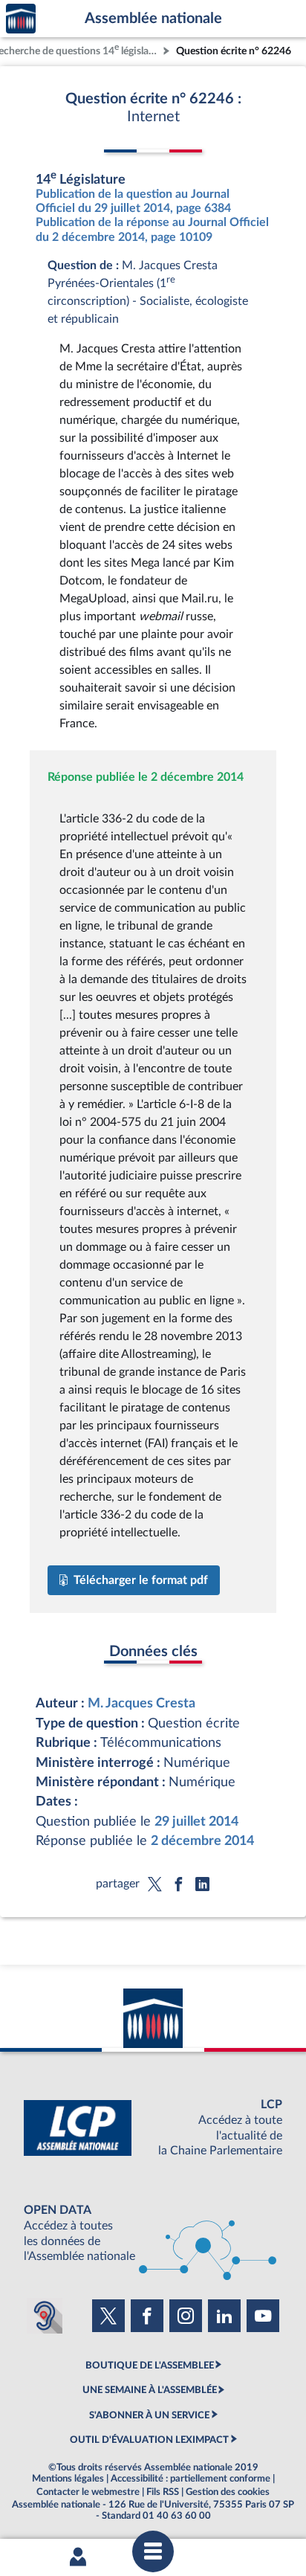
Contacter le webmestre (88, 2492)
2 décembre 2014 (202, 1841)
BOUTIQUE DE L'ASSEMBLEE (150, 2366)
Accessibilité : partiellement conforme (191, 2479)
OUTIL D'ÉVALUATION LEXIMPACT (149, 2440)
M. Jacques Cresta (141, 1703)
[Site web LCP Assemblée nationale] (153, 2128)
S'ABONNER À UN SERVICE (149, 2415)
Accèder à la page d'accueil (21, 19)
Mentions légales (68, 2479)
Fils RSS (163, 2492)
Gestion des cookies (228, 2492)
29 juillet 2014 (196, 1822)
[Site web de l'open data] (153, 2234)
